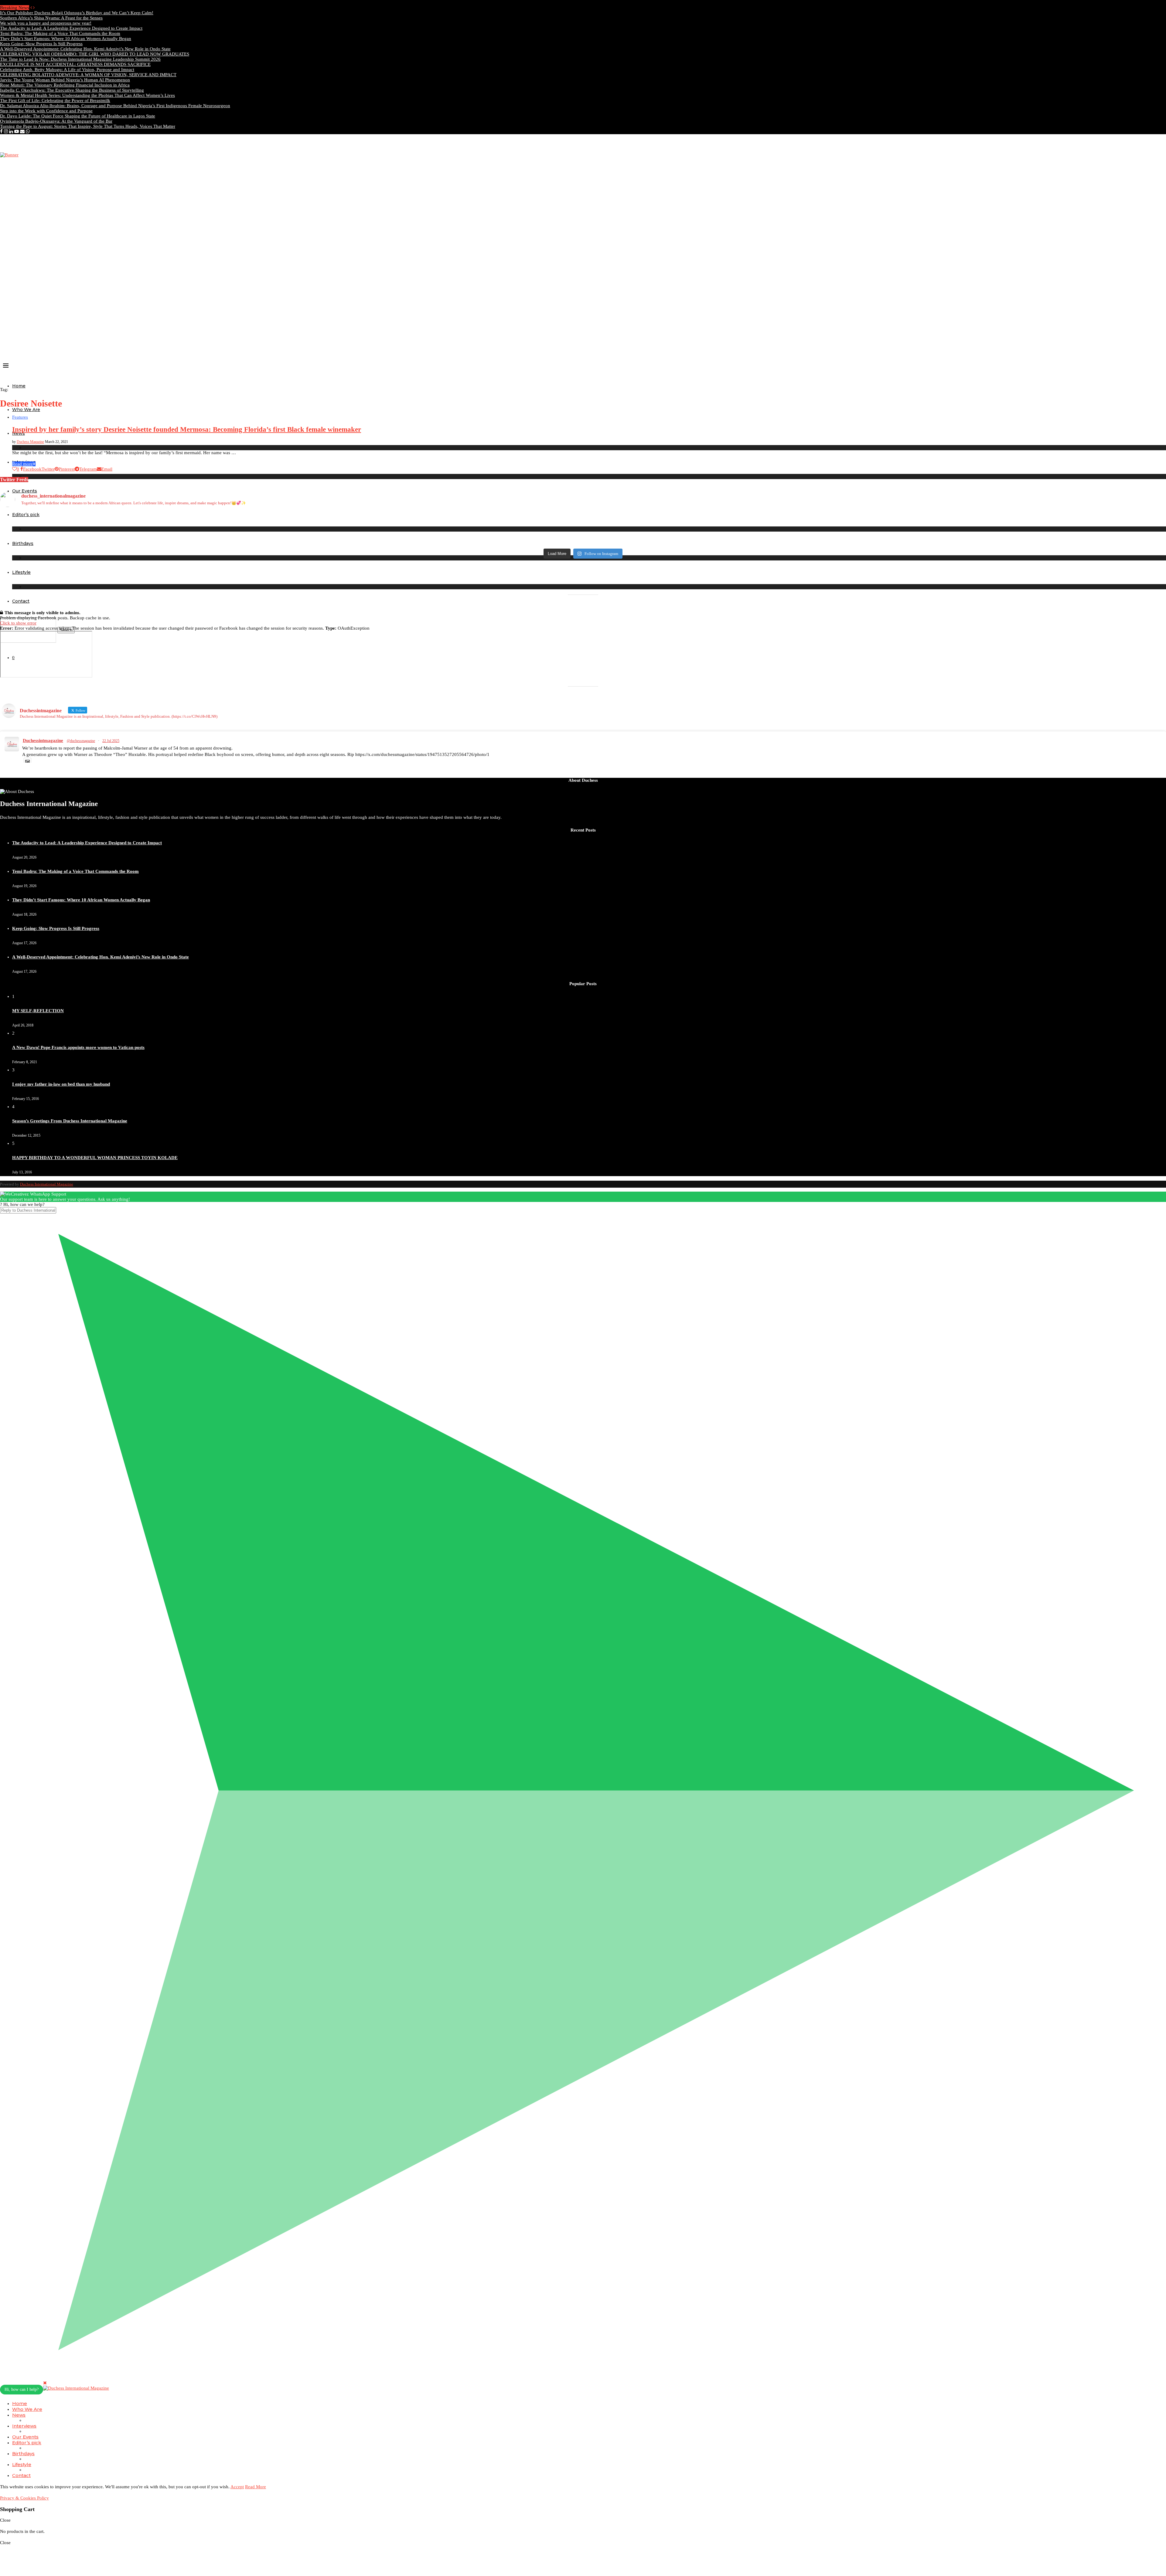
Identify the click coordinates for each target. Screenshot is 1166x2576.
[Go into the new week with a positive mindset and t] (145, 541)
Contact (21, 601)
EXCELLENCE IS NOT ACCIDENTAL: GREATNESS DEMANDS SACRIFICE (75, 64)
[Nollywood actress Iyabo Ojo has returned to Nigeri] (729, 525)
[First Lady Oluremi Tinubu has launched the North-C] (145, 519)
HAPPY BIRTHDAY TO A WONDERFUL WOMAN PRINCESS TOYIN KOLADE (95, 1158)
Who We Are (26, 410)
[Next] (34, 8)
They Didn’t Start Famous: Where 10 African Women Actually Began (66, 39)
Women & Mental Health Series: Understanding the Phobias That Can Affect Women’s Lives (87, 95)
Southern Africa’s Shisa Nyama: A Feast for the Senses (51, 18)
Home (19, 386)
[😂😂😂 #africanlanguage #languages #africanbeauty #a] (729, 541)
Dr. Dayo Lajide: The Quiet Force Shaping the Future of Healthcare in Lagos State (78, 116)
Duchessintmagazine (43, 740)
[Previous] (31, 8)
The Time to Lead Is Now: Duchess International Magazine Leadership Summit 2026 (80, 59)
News (19, 2415)
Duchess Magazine (30, 442)
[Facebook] (1, 131)
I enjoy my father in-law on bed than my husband (61, 1084)
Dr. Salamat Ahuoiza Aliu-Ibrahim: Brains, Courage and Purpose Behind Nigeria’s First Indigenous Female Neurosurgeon (115, 106)
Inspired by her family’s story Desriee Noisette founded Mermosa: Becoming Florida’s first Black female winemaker (187, 429)
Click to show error (18, 623)
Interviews (24, 2426)
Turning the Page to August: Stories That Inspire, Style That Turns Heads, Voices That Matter (88, 126)
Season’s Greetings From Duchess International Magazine (70, 1121)
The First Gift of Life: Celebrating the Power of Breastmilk (55, 100)
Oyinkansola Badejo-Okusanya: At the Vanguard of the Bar (56, 121)
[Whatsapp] (28, 131)
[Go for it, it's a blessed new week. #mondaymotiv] (437, 541)
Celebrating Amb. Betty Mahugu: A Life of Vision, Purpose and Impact (67, 70)
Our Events (25, 2437)
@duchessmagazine (81, 741)
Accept (237, 2487)
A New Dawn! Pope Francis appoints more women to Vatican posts (78, 1047)
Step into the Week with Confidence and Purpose (46, 111)
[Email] (22, 131)
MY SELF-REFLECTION (38, 1011)
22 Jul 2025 (111, 741)
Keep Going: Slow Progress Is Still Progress (41, 44)
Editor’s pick (27, 2443)
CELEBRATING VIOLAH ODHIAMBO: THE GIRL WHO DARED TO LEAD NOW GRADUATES (95, 54)
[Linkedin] (11, 131)
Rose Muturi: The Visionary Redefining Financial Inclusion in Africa (65, 85)
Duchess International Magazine (47, 1184)
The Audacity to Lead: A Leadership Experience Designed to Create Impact (71, 28)
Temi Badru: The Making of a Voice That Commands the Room (60, 33)
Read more (22, 464)
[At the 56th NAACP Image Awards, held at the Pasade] (437, 522)
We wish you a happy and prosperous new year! (46, 23)
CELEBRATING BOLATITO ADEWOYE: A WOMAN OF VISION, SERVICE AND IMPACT (88, 75)
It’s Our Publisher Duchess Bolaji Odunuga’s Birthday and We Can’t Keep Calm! (77, 13)
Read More (256, 2487)
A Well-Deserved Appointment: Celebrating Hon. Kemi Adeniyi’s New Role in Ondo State (85, 49)
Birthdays (23, 2453)
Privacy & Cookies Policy (24, 2498)
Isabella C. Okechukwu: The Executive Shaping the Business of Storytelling (72, 90)
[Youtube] (17, 131)
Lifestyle (21, 572)
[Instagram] (6, 131)
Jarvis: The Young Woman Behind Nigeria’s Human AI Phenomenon (65, 80)
